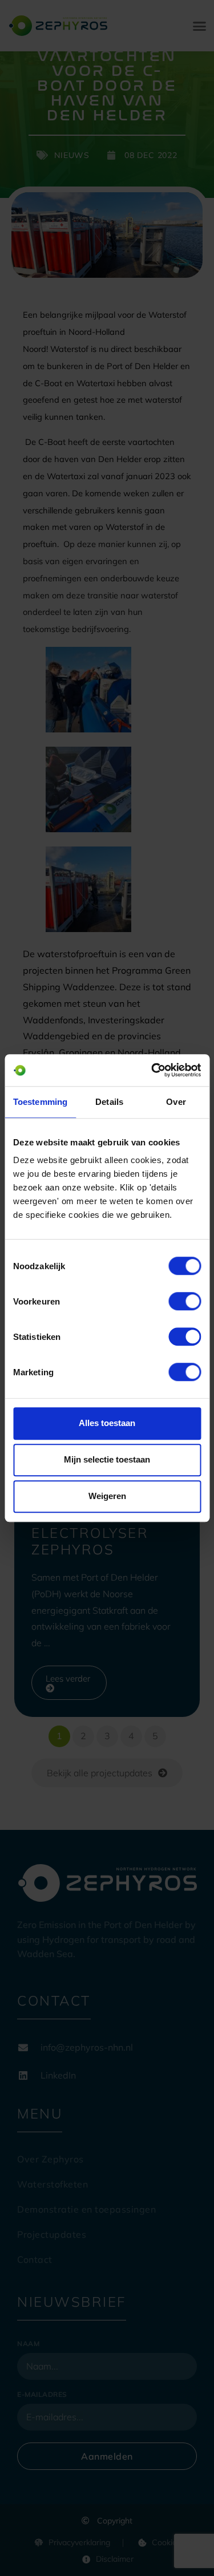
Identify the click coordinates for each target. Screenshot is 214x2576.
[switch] (185, 1301)
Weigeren (107, 1496)
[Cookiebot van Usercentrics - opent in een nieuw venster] (152, 1070)
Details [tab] (109, 1102)
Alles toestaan (107, 1423)
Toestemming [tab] (40, 1102)
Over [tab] (176, 1102)
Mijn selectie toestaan (107, 1459)
